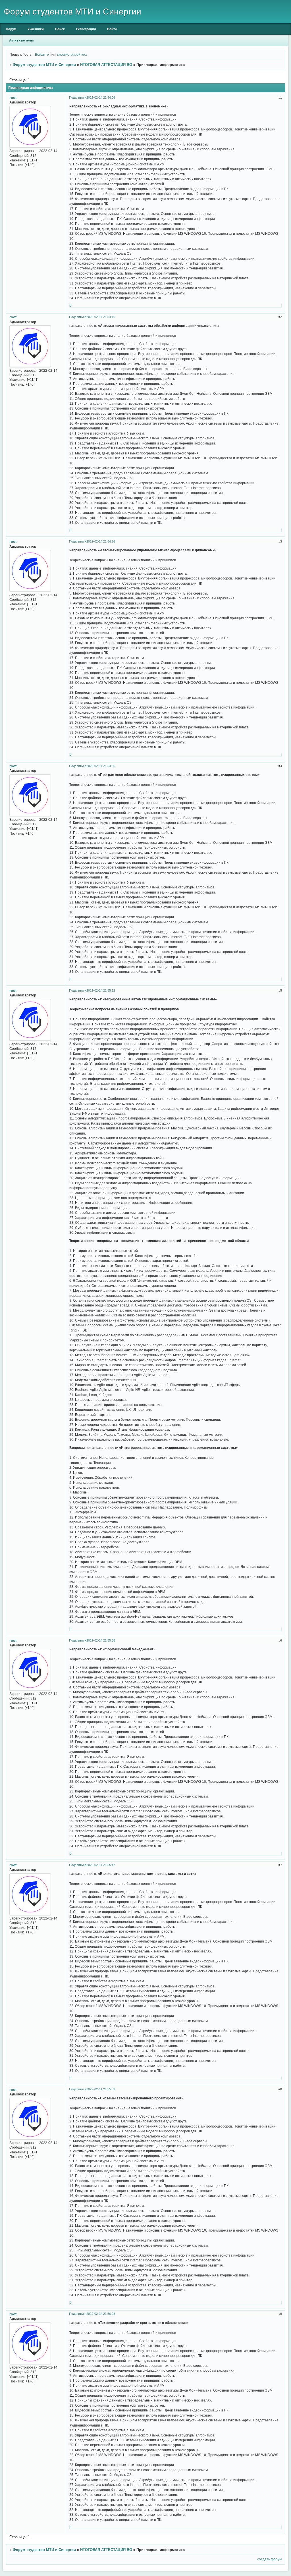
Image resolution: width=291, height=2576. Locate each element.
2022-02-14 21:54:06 (101, 97)
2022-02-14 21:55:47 (101, 1865)
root (13, 98)
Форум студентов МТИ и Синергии (44, 65)
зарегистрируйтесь (72, 54)
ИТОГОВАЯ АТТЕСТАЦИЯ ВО (106, 65)
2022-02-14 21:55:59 (101, 2089)
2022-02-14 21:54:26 (101, 541)
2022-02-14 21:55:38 (101, 1640)
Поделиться (78, 97)
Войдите (42, 54)
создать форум (269, 2559)
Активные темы (21, 40)
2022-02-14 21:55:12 (101, 990)
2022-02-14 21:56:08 (101, 2314)
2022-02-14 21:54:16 (101, 317)
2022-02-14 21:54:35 (101, 766)
